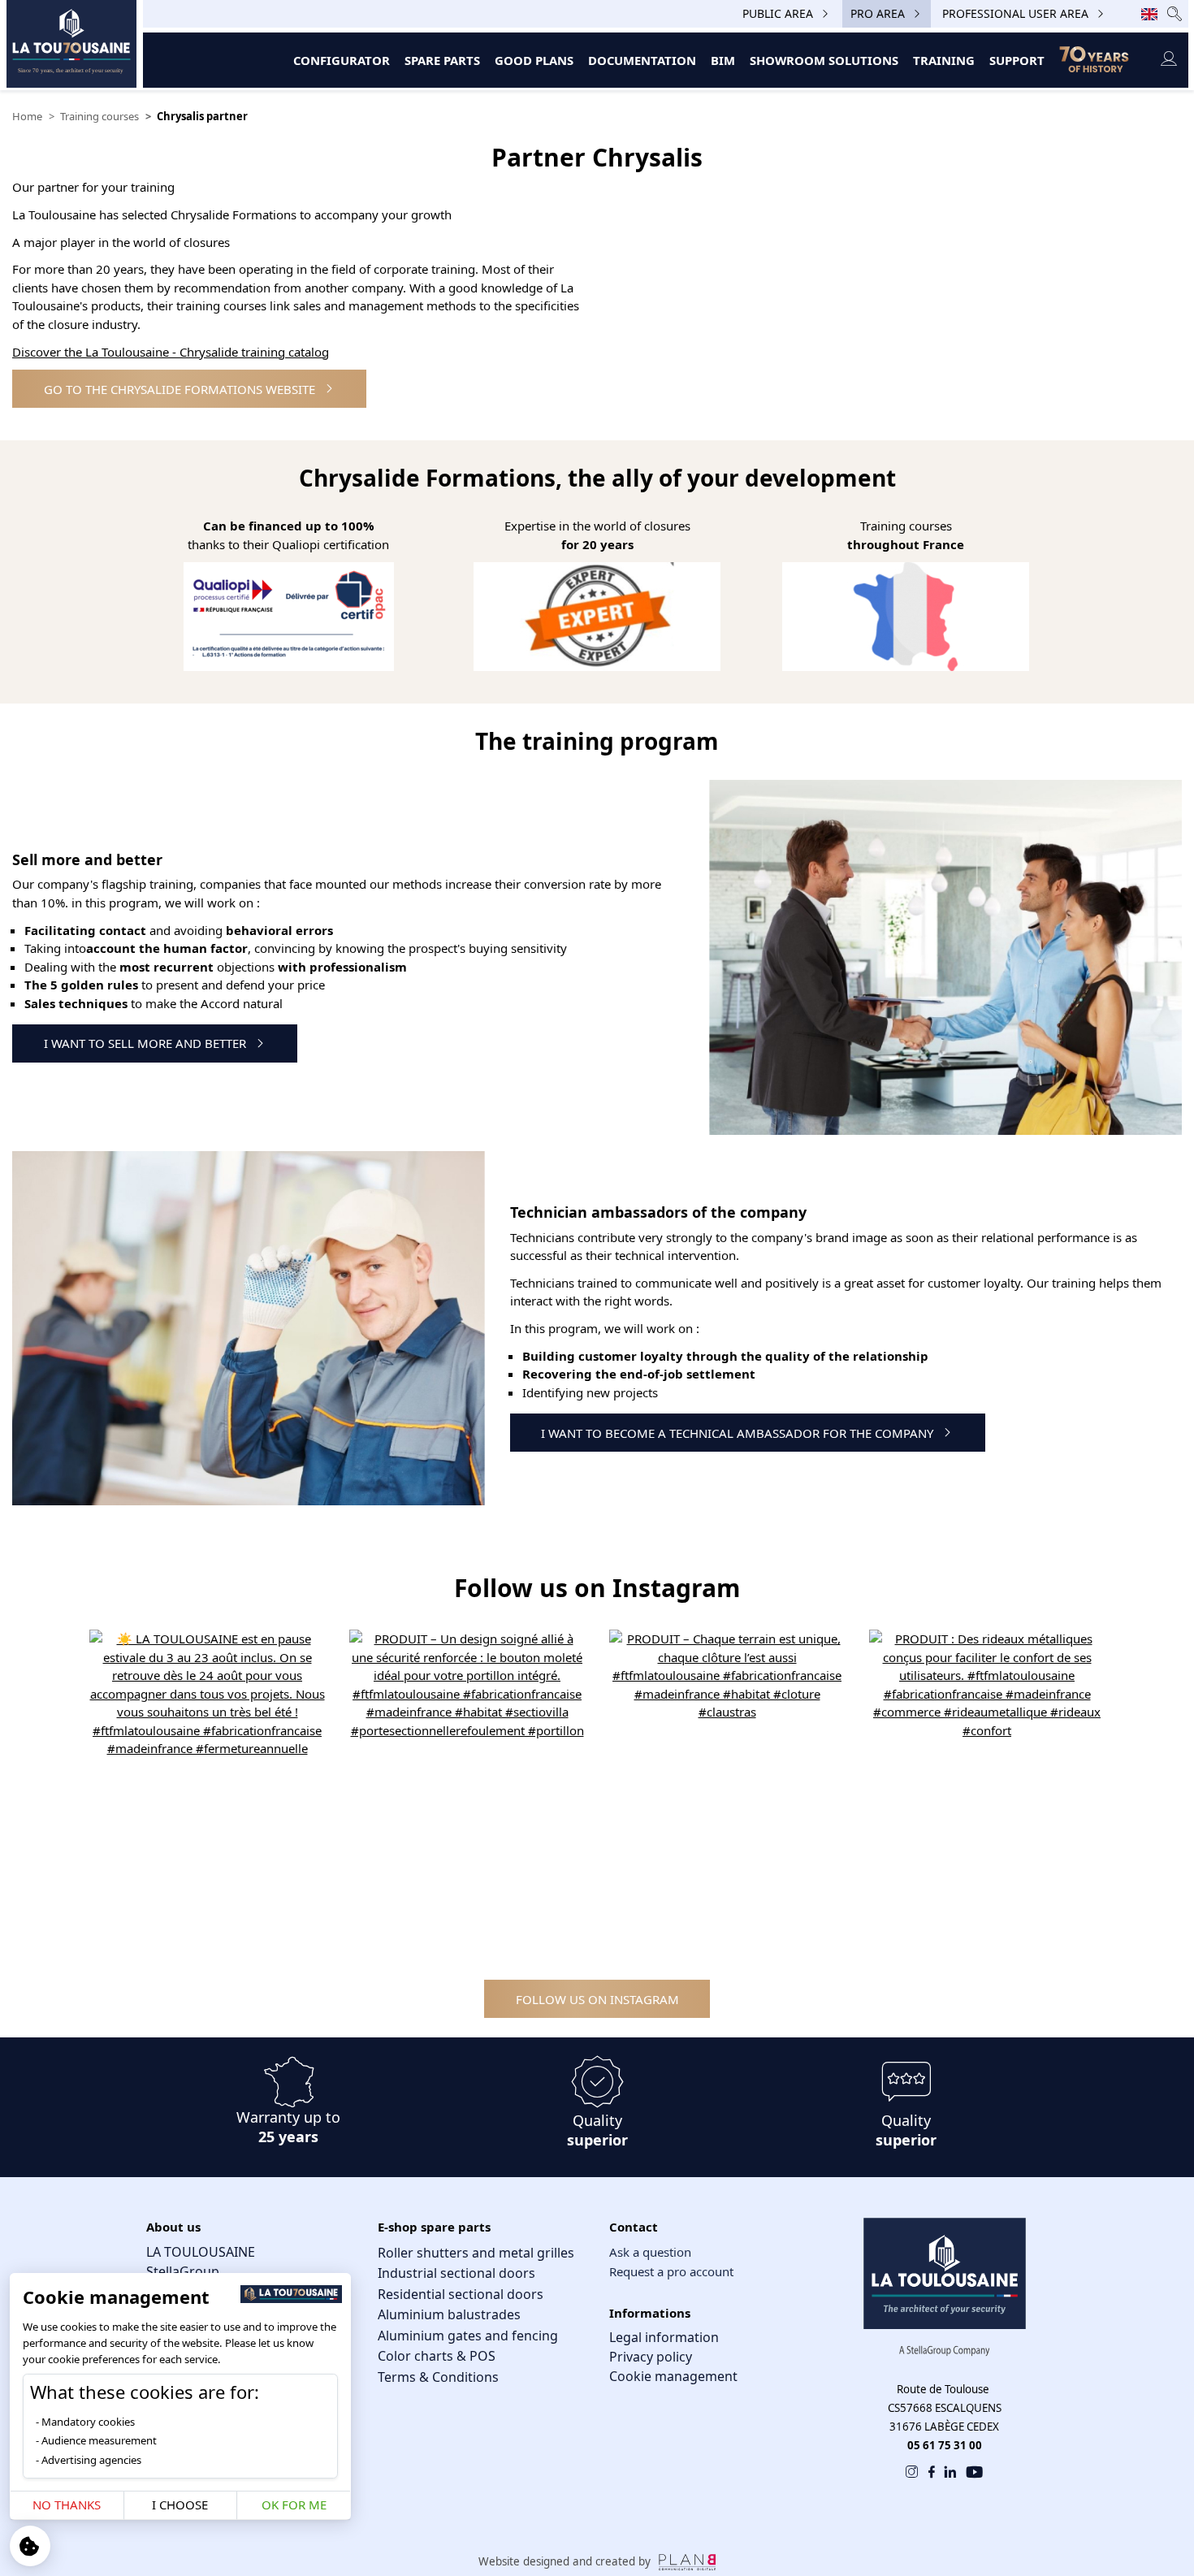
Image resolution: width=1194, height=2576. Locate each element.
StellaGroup (183, 2271)
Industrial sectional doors (456, 2273)
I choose (180, 2505)
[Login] (1168, 60)
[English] (1149, 14)
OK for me (294, 2505)
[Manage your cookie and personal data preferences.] (30, 2546)
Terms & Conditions (438, 2377)
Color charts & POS (437, 2356)
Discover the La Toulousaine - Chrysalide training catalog (171, 352)
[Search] (1175, 13)
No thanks (67, 2505)
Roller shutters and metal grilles (476, 2253)
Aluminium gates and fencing (468, 2336)
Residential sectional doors (461, 2294)
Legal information (664, 2337)
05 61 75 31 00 (945, 2445)
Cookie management (673, 2376)
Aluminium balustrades (449, 2314)
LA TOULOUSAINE (201, 2252)
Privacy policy (651, 2357)
